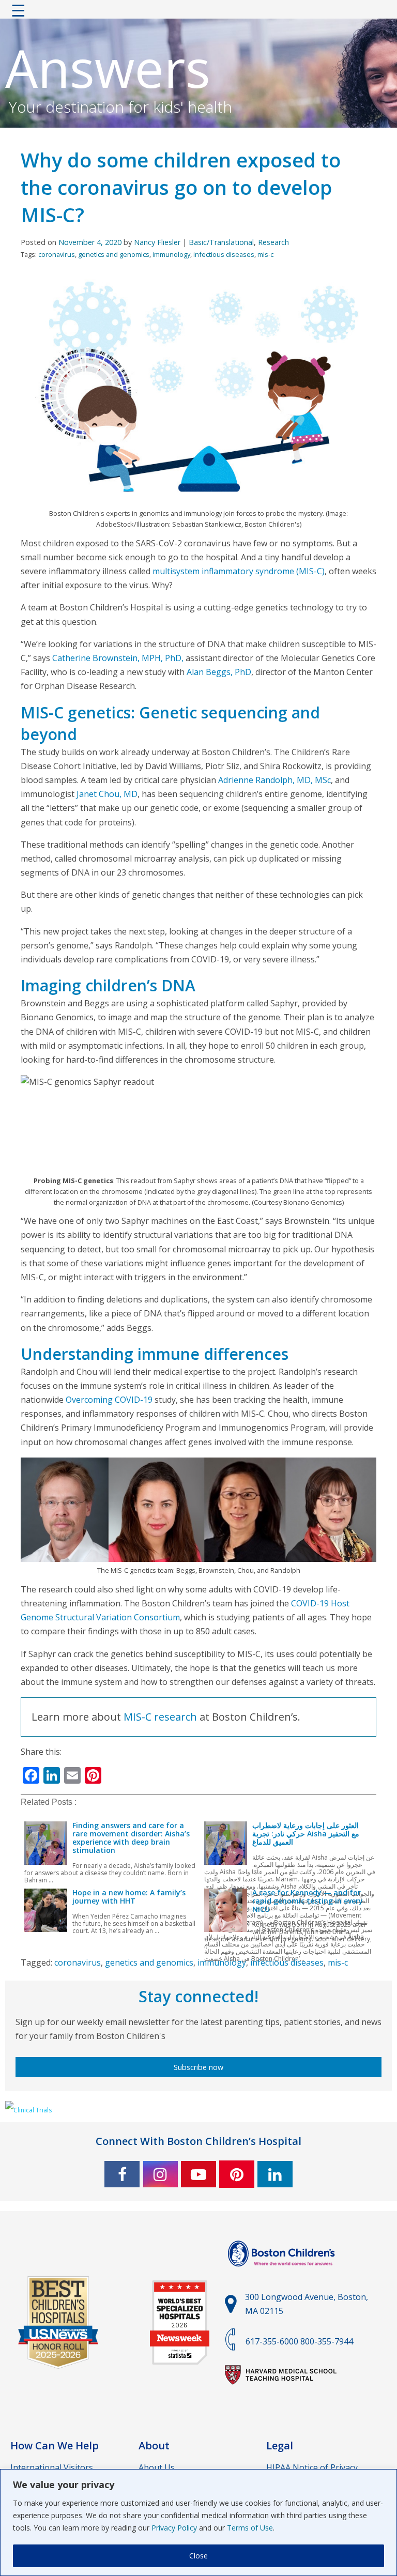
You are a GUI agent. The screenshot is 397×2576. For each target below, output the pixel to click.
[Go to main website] (283, 2273)
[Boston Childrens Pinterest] (237, 2174)
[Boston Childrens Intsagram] (160, 2174)
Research (273, 242)
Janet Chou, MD (107, 794)
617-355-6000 (272, 2341)
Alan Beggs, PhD (219, 672)
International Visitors (52, 2467)
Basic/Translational (221, 242)
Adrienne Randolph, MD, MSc (274, 780)
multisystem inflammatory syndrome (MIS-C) (239, 571)
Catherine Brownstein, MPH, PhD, (119, 658)
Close (198, 2556)
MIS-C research (160, 1717)
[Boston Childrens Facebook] (122, 2174)
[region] (198, 2523)
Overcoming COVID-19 (109, 1400)
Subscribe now (198, 2067)
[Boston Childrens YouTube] (198, 2174)
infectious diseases (224, 254)
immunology (171, 254)
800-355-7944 (327, 2341)
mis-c (265, 254)
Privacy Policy (174, 2528)
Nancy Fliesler (157, 242)
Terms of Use (250, 2528)
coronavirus (57, 254)
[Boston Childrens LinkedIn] (275, 2174)
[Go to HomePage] (198, 13)
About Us (157, 2467)
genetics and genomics (114, 254)
